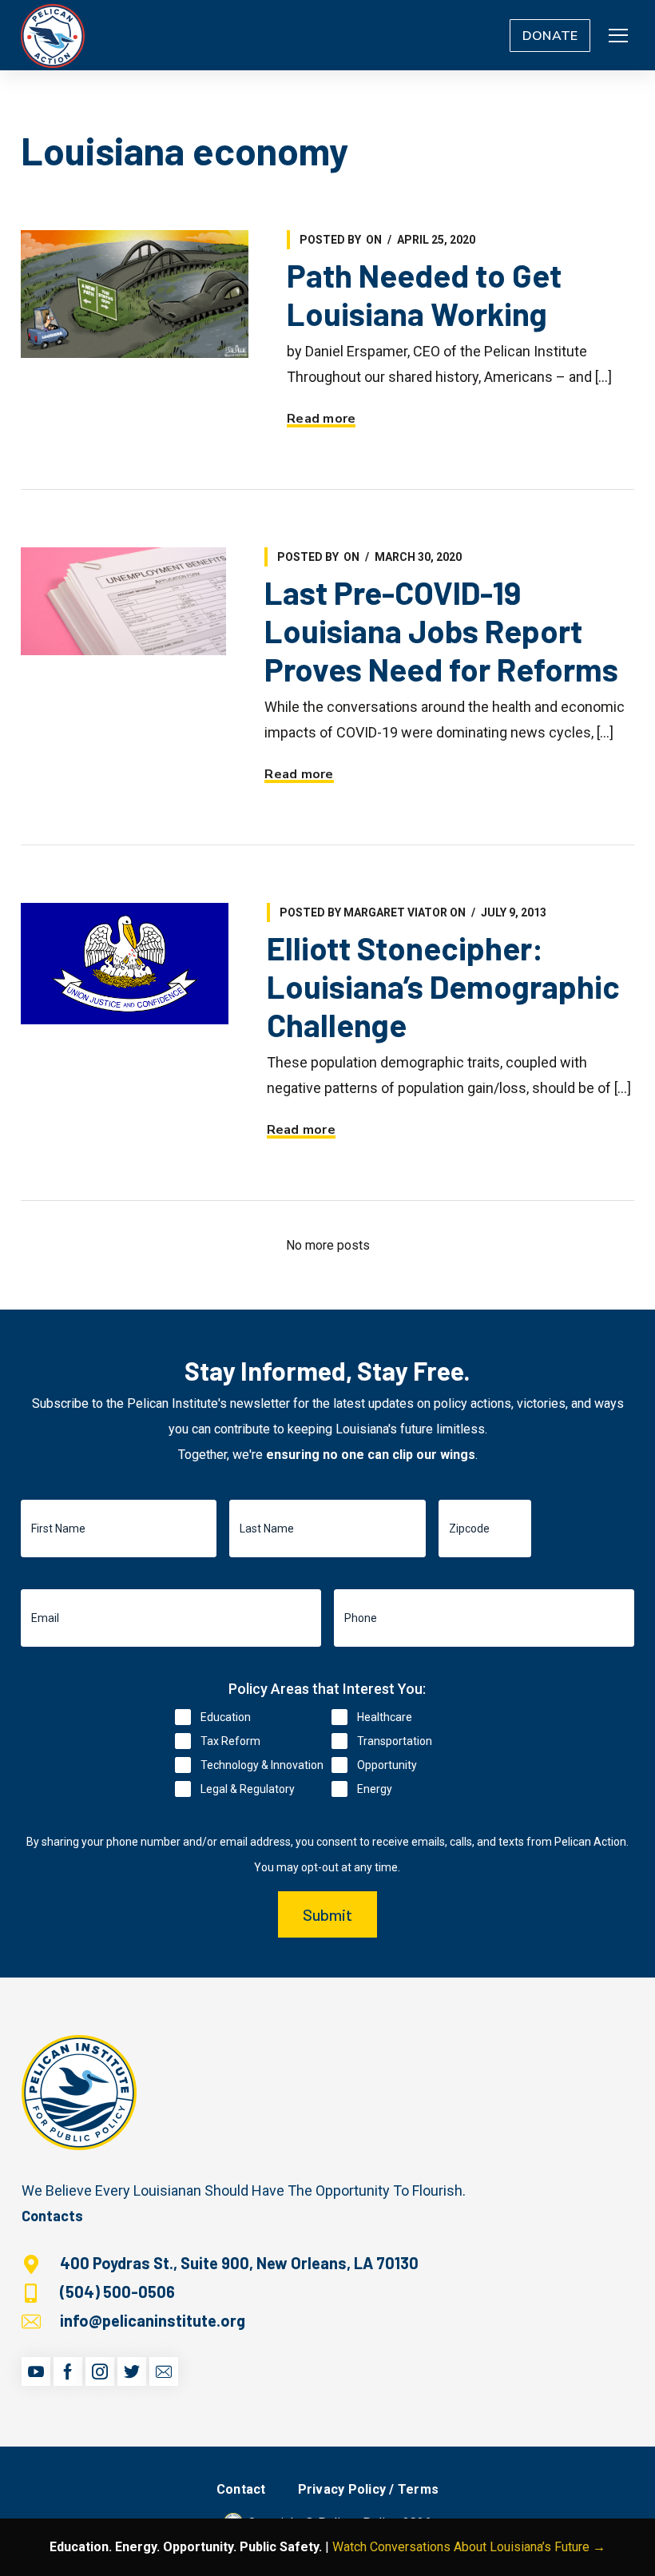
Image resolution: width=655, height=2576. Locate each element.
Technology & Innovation (262, 1765)
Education (226, 1717)
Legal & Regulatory (248, 1789)
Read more (321, 419)
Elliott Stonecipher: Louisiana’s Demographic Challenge (443, 986)
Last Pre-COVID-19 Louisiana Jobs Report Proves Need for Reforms (441, 630)
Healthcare (385, 1717)
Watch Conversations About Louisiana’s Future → (469, 2547)
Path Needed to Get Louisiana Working (424, 294)
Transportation (395, 1741)
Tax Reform (230, 1741)
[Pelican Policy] (53, 35)
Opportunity (387, 1765)
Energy (375, 1789)
